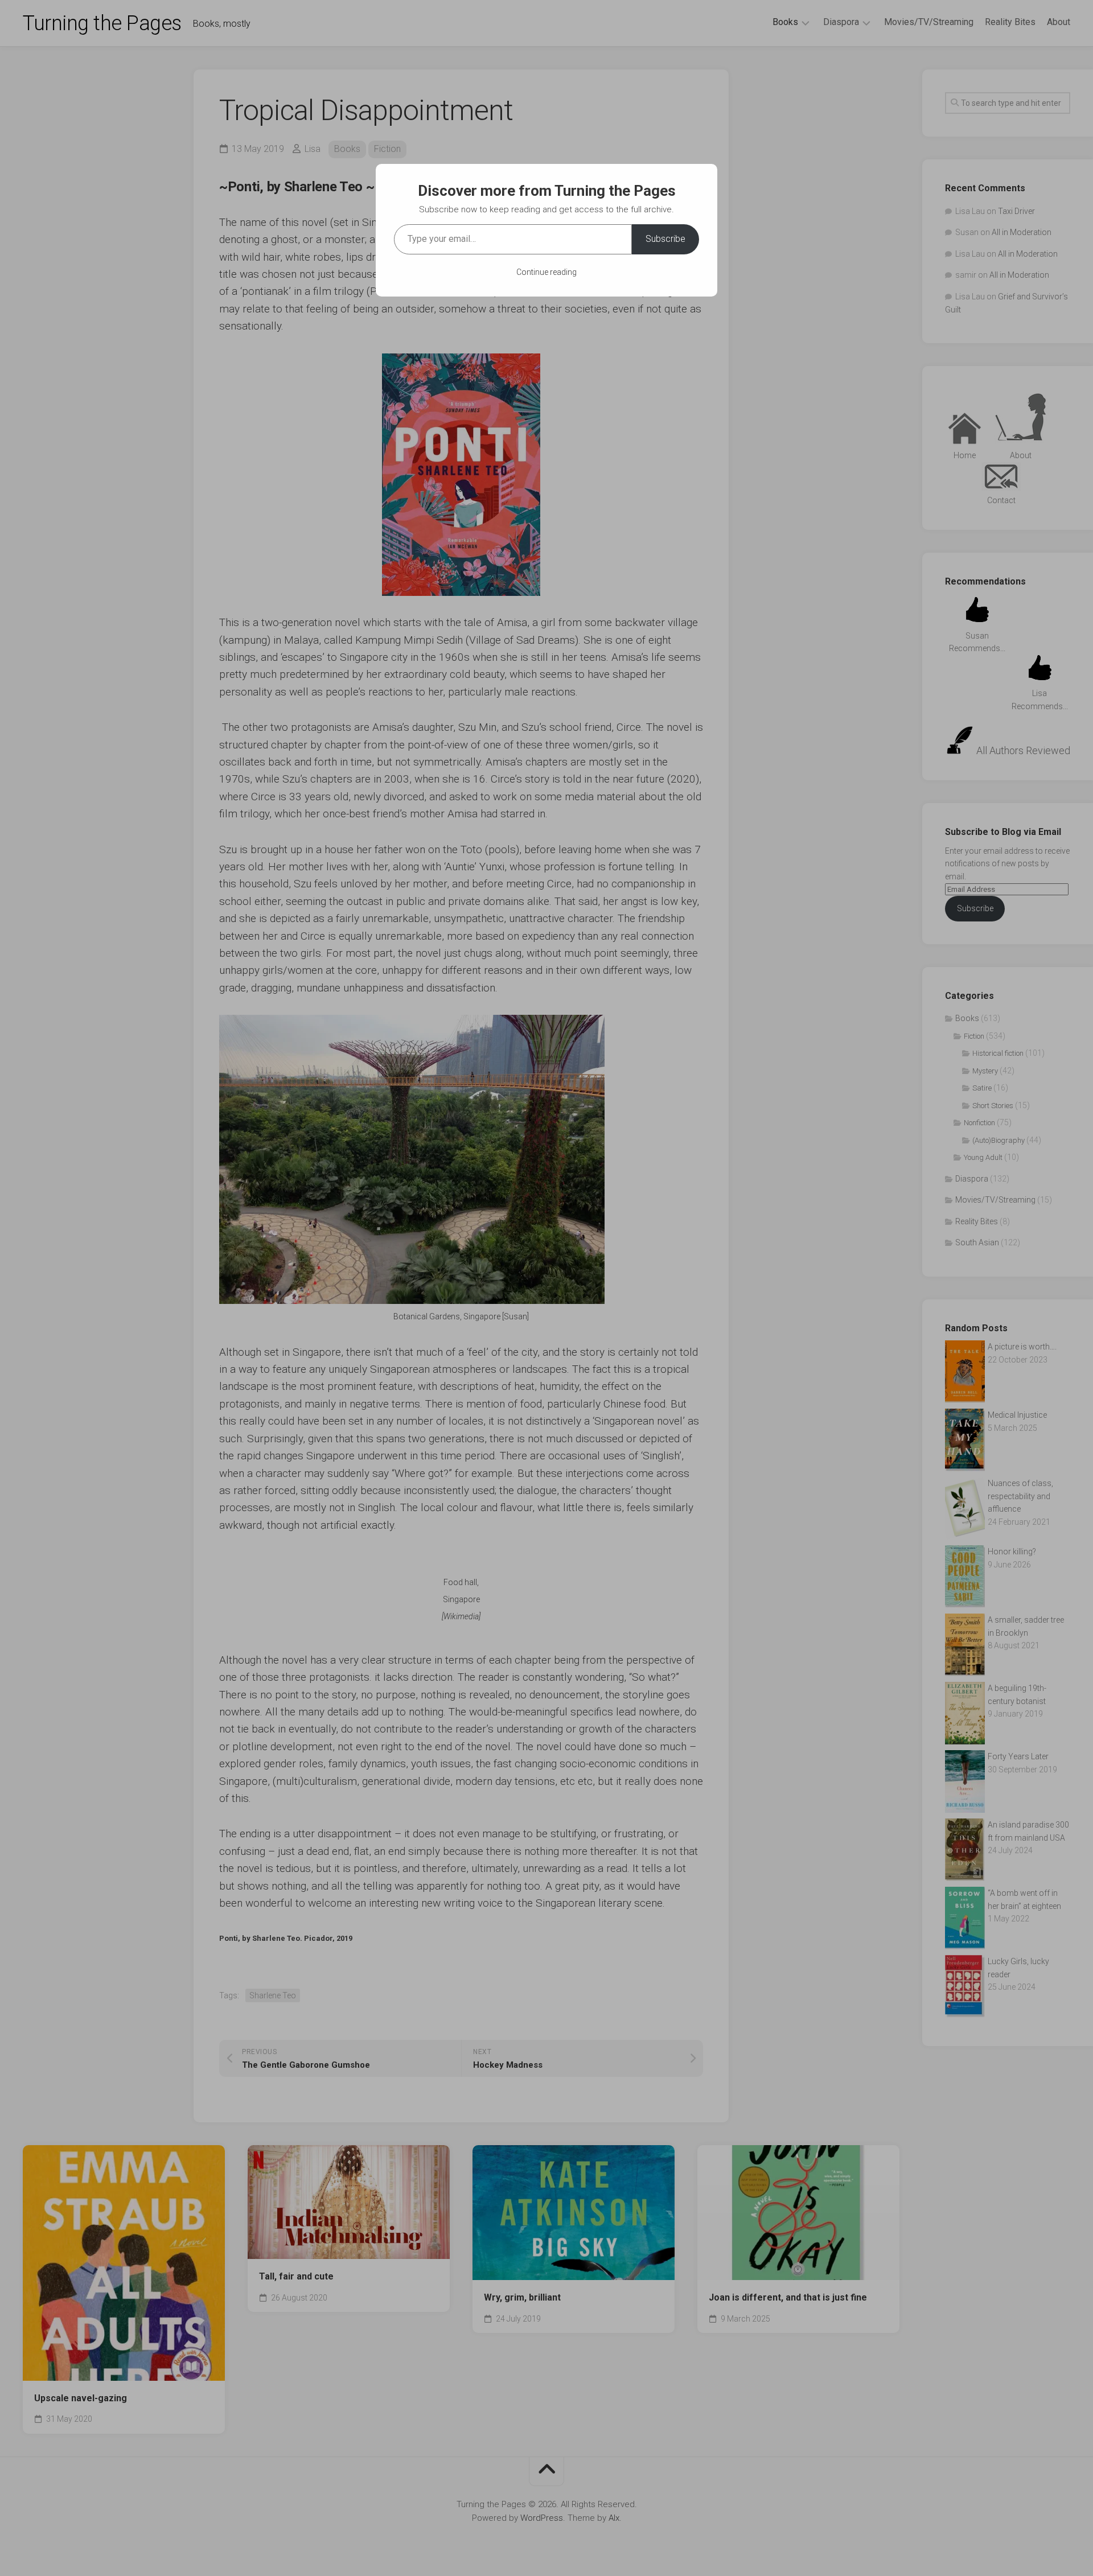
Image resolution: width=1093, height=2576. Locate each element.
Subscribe (665, 239)
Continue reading (546, 272)
